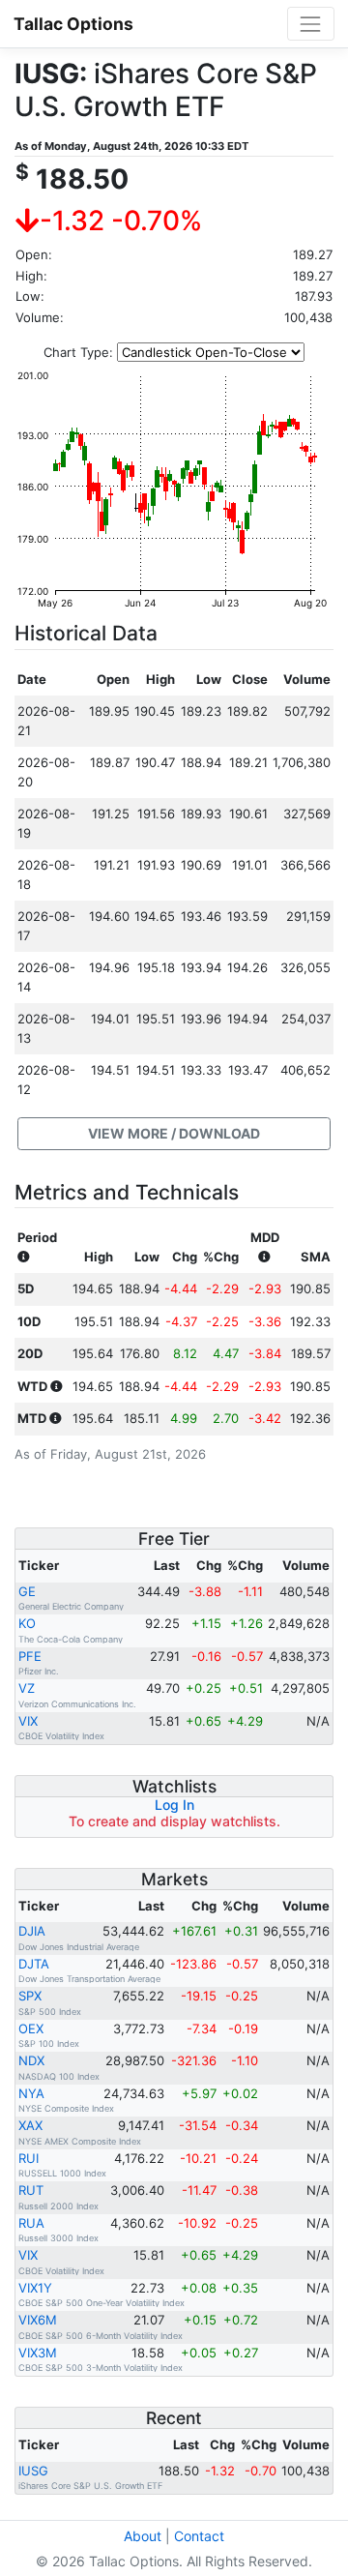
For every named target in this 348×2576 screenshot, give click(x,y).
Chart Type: (78, 352)
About (143, 2536)
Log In (174, 1805)
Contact (199, 2536)
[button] (174, 1134)
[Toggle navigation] (311, 24)
